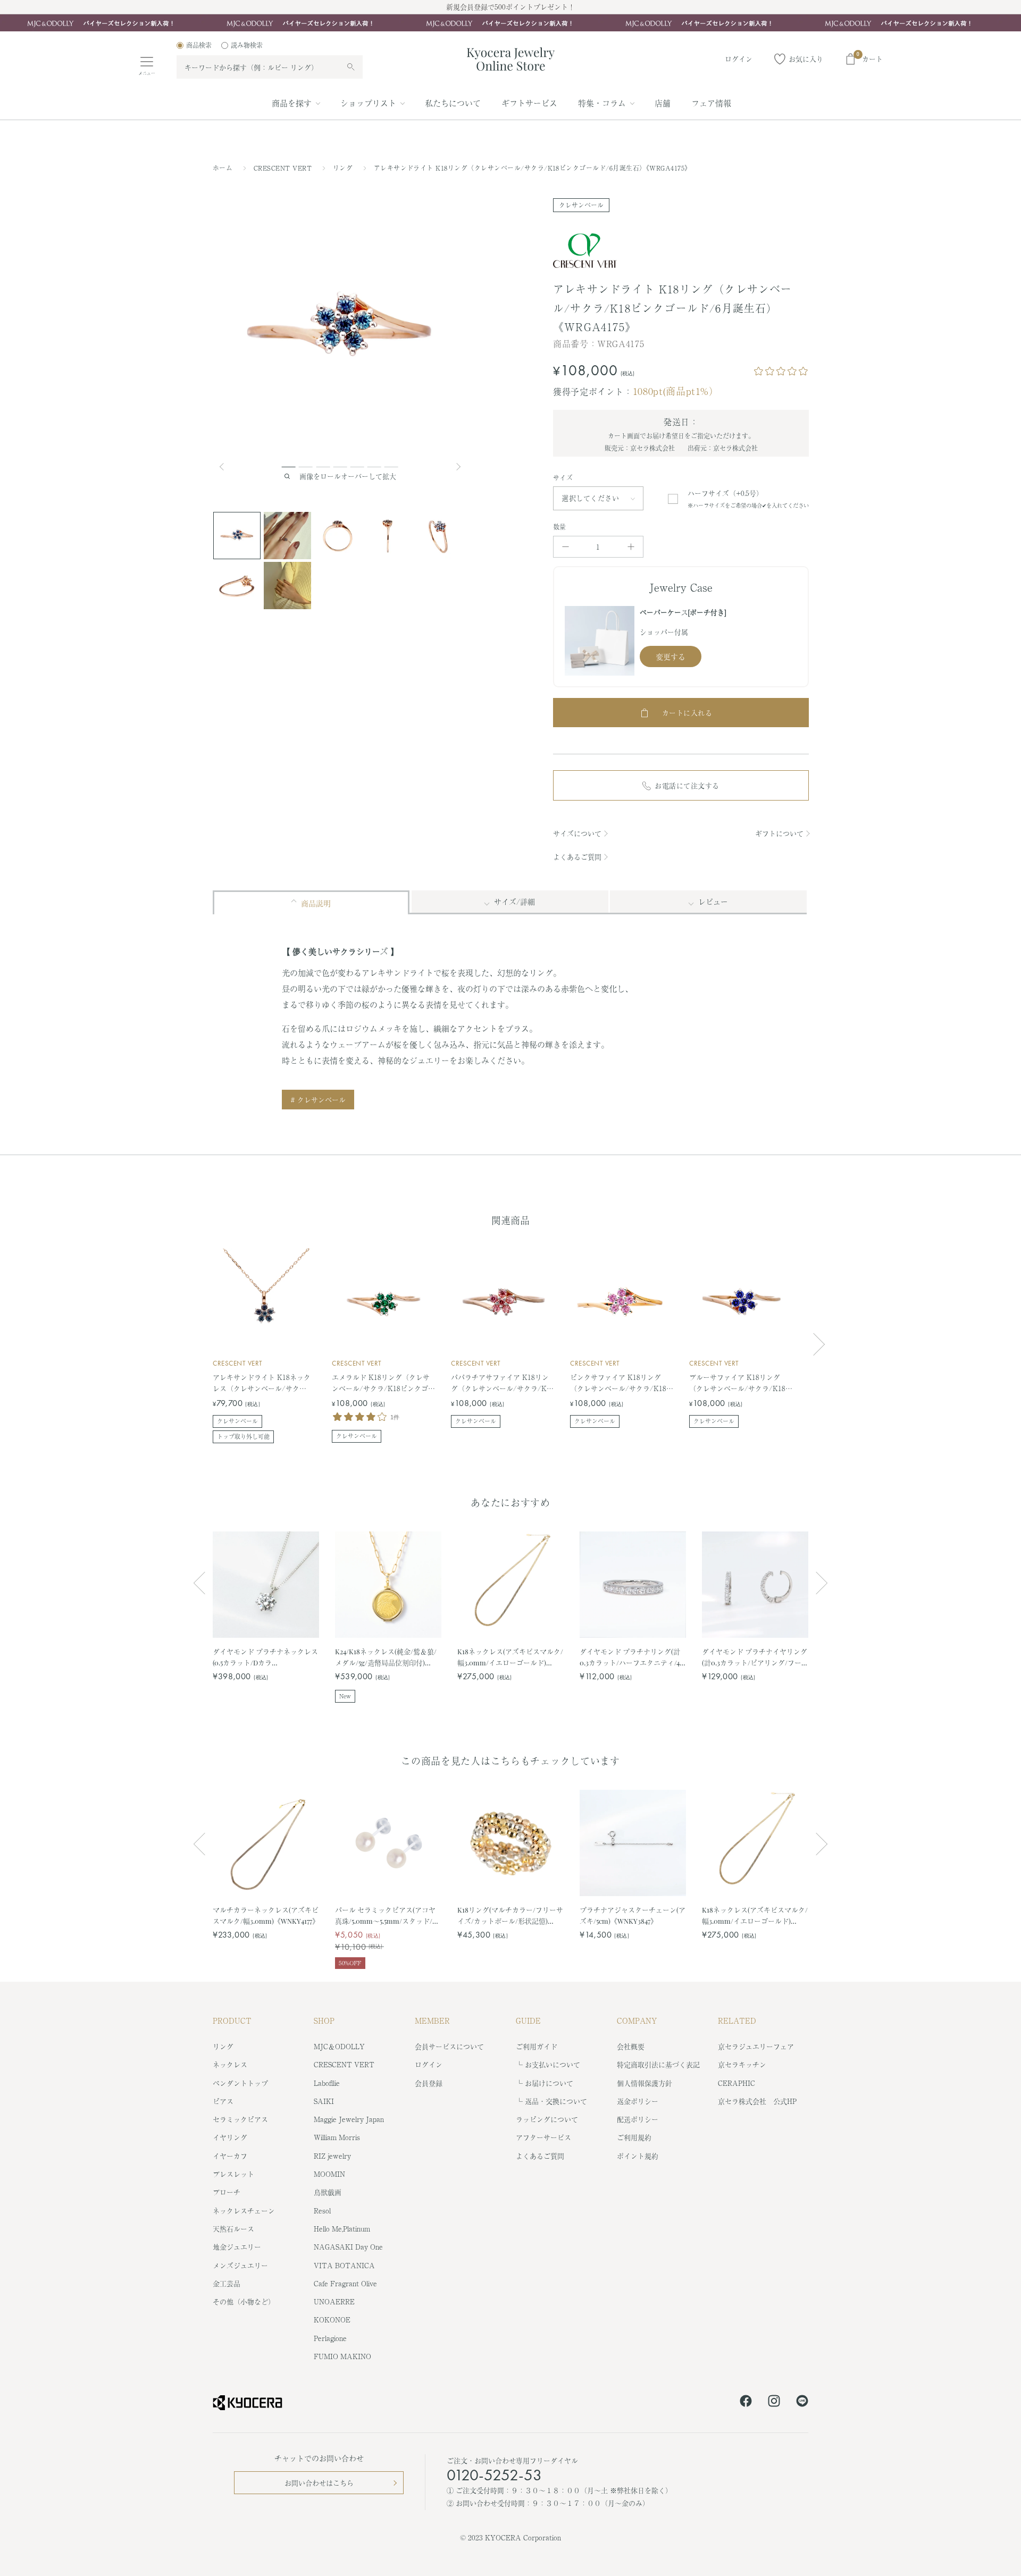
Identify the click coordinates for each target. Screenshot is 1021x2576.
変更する (671, 656)
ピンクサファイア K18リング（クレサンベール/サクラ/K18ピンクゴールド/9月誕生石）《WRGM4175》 (622, 1383)
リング (344, 168)
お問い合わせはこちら (319, 2483)
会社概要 (631, 2046)
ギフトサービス (529, 103)
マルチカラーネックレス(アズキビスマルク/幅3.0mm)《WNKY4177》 (266, 1915)
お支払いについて (553, 2064)
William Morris (337, 2137)
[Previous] (226, 467)
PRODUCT (232, 2021)
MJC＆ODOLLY (339, 2046)
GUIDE (528, 2021)
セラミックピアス (240, 2119)
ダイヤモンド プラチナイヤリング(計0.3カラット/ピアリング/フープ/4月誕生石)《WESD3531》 (755, 1657)
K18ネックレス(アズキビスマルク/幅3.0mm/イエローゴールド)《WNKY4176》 (510, 1657)
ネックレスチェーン (244, 2211)
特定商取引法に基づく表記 (658, 2064)
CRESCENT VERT (284, 168)
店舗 (663, 103)
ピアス (223, 2101)
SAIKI (324, 2101)
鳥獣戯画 (328, 2192)
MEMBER (432, 2021)
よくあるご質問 (577, 857)
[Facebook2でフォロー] (746, 2403)
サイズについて (577, 833)
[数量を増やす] (631, 547)
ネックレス (230, 2064)
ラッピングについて (547, 2119)
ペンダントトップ (240, 2083)
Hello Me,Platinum (342, 2229)
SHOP (324, 2021)
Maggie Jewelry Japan (349, 2119)
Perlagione (330, 2338)
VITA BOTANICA (344, 2265)
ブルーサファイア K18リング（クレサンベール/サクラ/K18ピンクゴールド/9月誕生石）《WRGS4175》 (741, 1383)
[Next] (459, 467)
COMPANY (637, 2021)
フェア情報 (711, 103)
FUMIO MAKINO (342, 2356)
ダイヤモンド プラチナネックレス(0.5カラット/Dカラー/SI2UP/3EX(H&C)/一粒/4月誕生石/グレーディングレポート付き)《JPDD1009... (265, 1657)
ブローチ (227, 2192)
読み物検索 (247, 45)
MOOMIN (329, 2174)
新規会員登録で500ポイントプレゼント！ (510, 7)
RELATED (737, 2021)
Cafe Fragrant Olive (345, 2283)
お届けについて (549, 2083)
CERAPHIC (737, 2083)
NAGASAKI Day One (348, 2247)
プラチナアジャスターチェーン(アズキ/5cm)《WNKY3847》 (633, 1915)
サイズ (563, 478)
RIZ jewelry (332, 2156)
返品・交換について (556, 2101)
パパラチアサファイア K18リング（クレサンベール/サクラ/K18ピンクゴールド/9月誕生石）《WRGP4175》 (503, 1383)
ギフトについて (779, 833)
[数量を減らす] (566, 547)
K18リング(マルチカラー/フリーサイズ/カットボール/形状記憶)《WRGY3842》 (510, 1916)
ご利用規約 (634, 2137)
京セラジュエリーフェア (756, 2046)
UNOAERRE (334, 2301)
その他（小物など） (244, 2301)
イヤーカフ (230, 2156)
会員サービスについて (449, 2046)
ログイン (429, 2064)
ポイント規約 (638, 2156)
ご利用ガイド (537, 2046)
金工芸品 (227, 2283)
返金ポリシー (638, 2101)
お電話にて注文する (687, 785)
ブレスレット (233, 2174)
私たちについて (453, 103)
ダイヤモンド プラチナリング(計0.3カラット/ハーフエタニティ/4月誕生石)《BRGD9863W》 (630, 1657)
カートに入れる (687, 713)
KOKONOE (332, 2320)
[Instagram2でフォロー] (774, 2403)
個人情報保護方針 (645, 2083)
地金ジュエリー (237, 2247)
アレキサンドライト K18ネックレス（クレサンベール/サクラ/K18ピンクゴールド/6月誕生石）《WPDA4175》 (263, 1383)
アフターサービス (543, 2137)
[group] (510, 23)
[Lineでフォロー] (802, 2403)
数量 (560, 527)
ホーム (223, 168)
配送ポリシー (638, 2119)
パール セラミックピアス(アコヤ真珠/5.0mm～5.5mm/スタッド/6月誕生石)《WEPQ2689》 (386, 1916)
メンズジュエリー (240, 2265)
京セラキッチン (742, 2064)
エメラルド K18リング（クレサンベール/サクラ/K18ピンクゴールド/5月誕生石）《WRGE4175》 (383, 1383)
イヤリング (230, 2137)
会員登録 (429, 2083)
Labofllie (327, 2083)
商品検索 (199, 45)
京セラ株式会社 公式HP (757, 2101)
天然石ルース (233, 2229)
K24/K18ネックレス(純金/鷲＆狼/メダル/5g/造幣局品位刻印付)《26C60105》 (386, 1657)
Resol (322, 2211)
